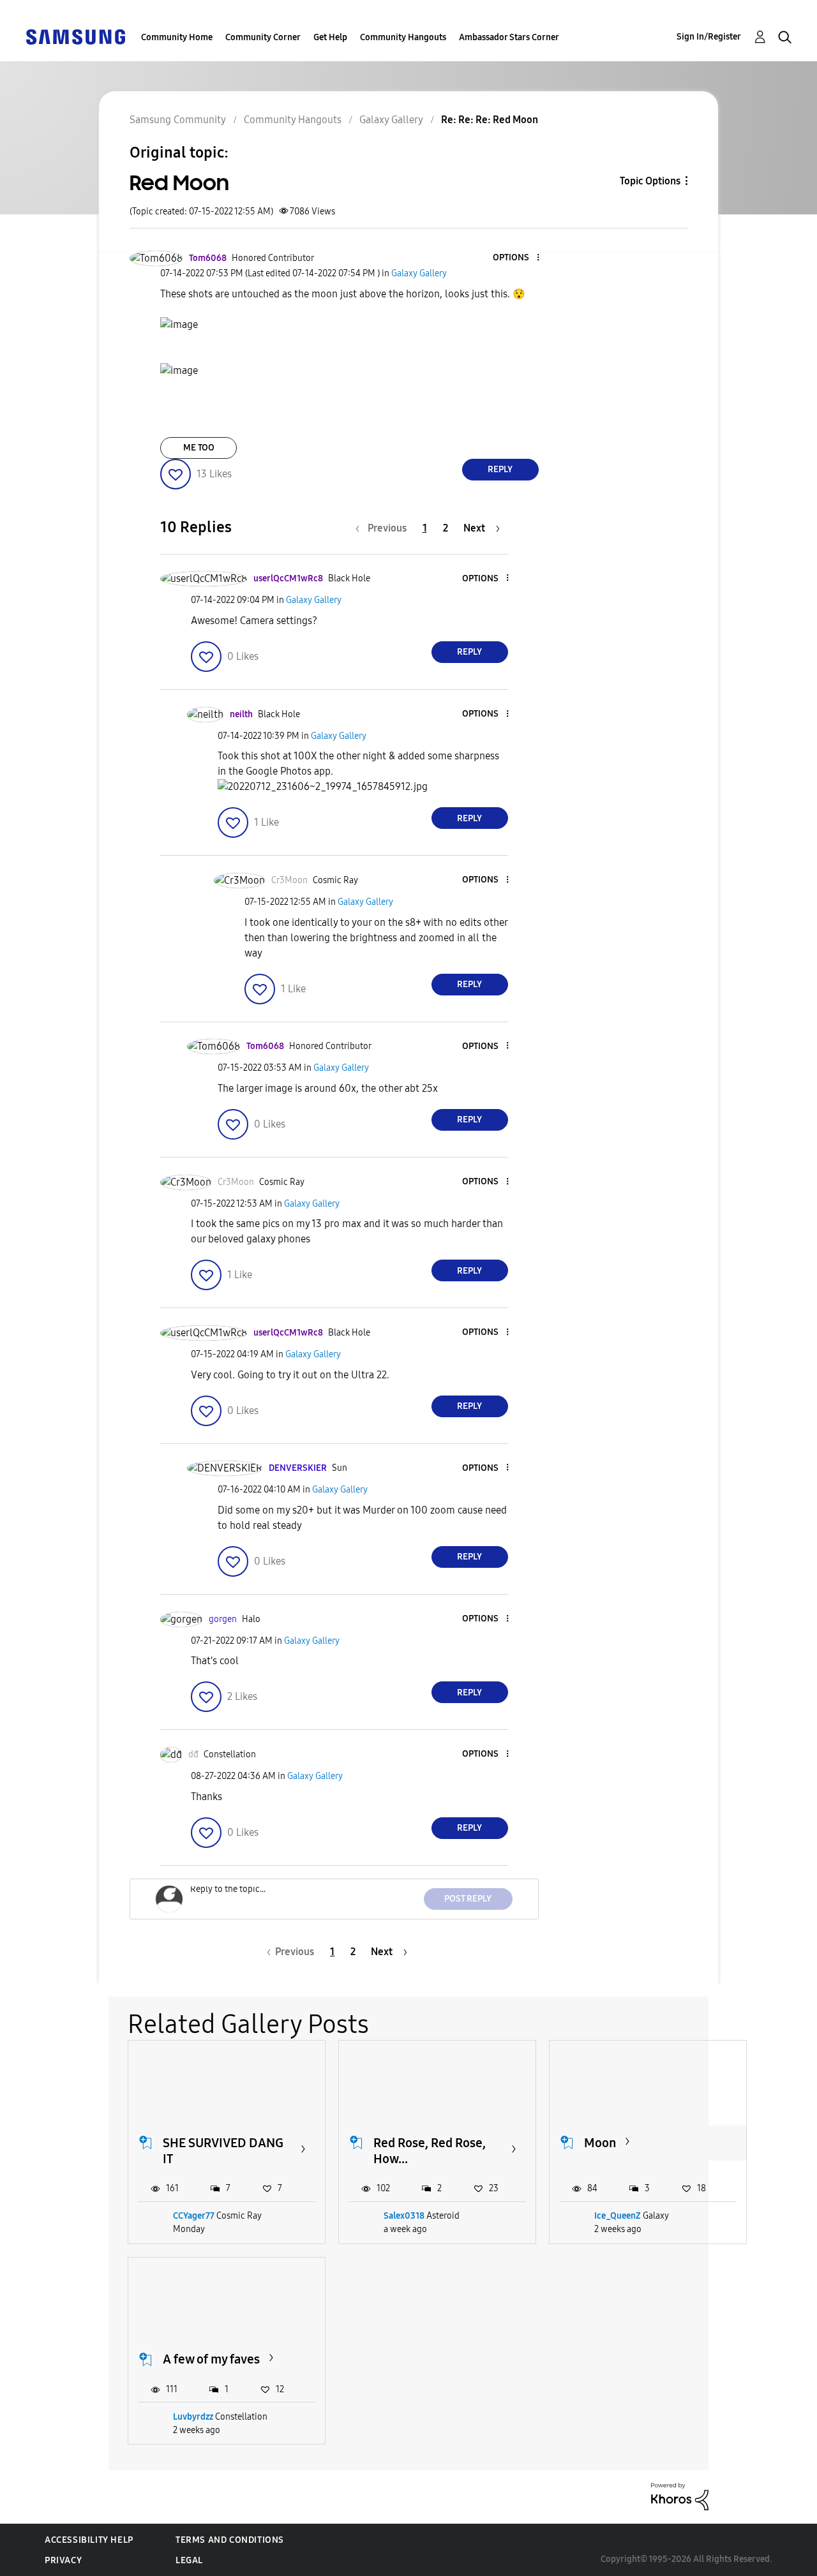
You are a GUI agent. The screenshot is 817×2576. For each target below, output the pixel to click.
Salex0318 (404, 2216)
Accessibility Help (89, 2540)
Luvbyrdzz (193, 2417)
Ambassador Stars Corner (509, 37)
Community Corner (263, 37)
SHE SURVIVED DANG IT (223, 2151)
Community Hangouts (403, 37)
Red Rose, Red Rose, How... (430, 2151)
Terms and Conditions (230, 2540)
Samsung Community (178, 120)
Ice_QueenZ (618, 2216)
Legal (189, 2560)
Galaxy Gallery (391, 120)
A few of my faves (211, 2359)
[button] (516, 258)
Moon (600, 2143)
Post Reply (468, 1899)
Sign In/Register (709, 37)
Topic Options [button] (650, 181)
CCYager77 (194, 2216)
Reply (500, 469)
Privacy (63, 2560)
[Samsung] (75, 36)
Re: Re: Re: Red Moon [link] (490, 120)
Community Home (177, 37)
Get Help (330, 37)
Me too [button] (199, 448)
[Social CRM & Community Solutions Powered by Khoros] (680, 2496)
